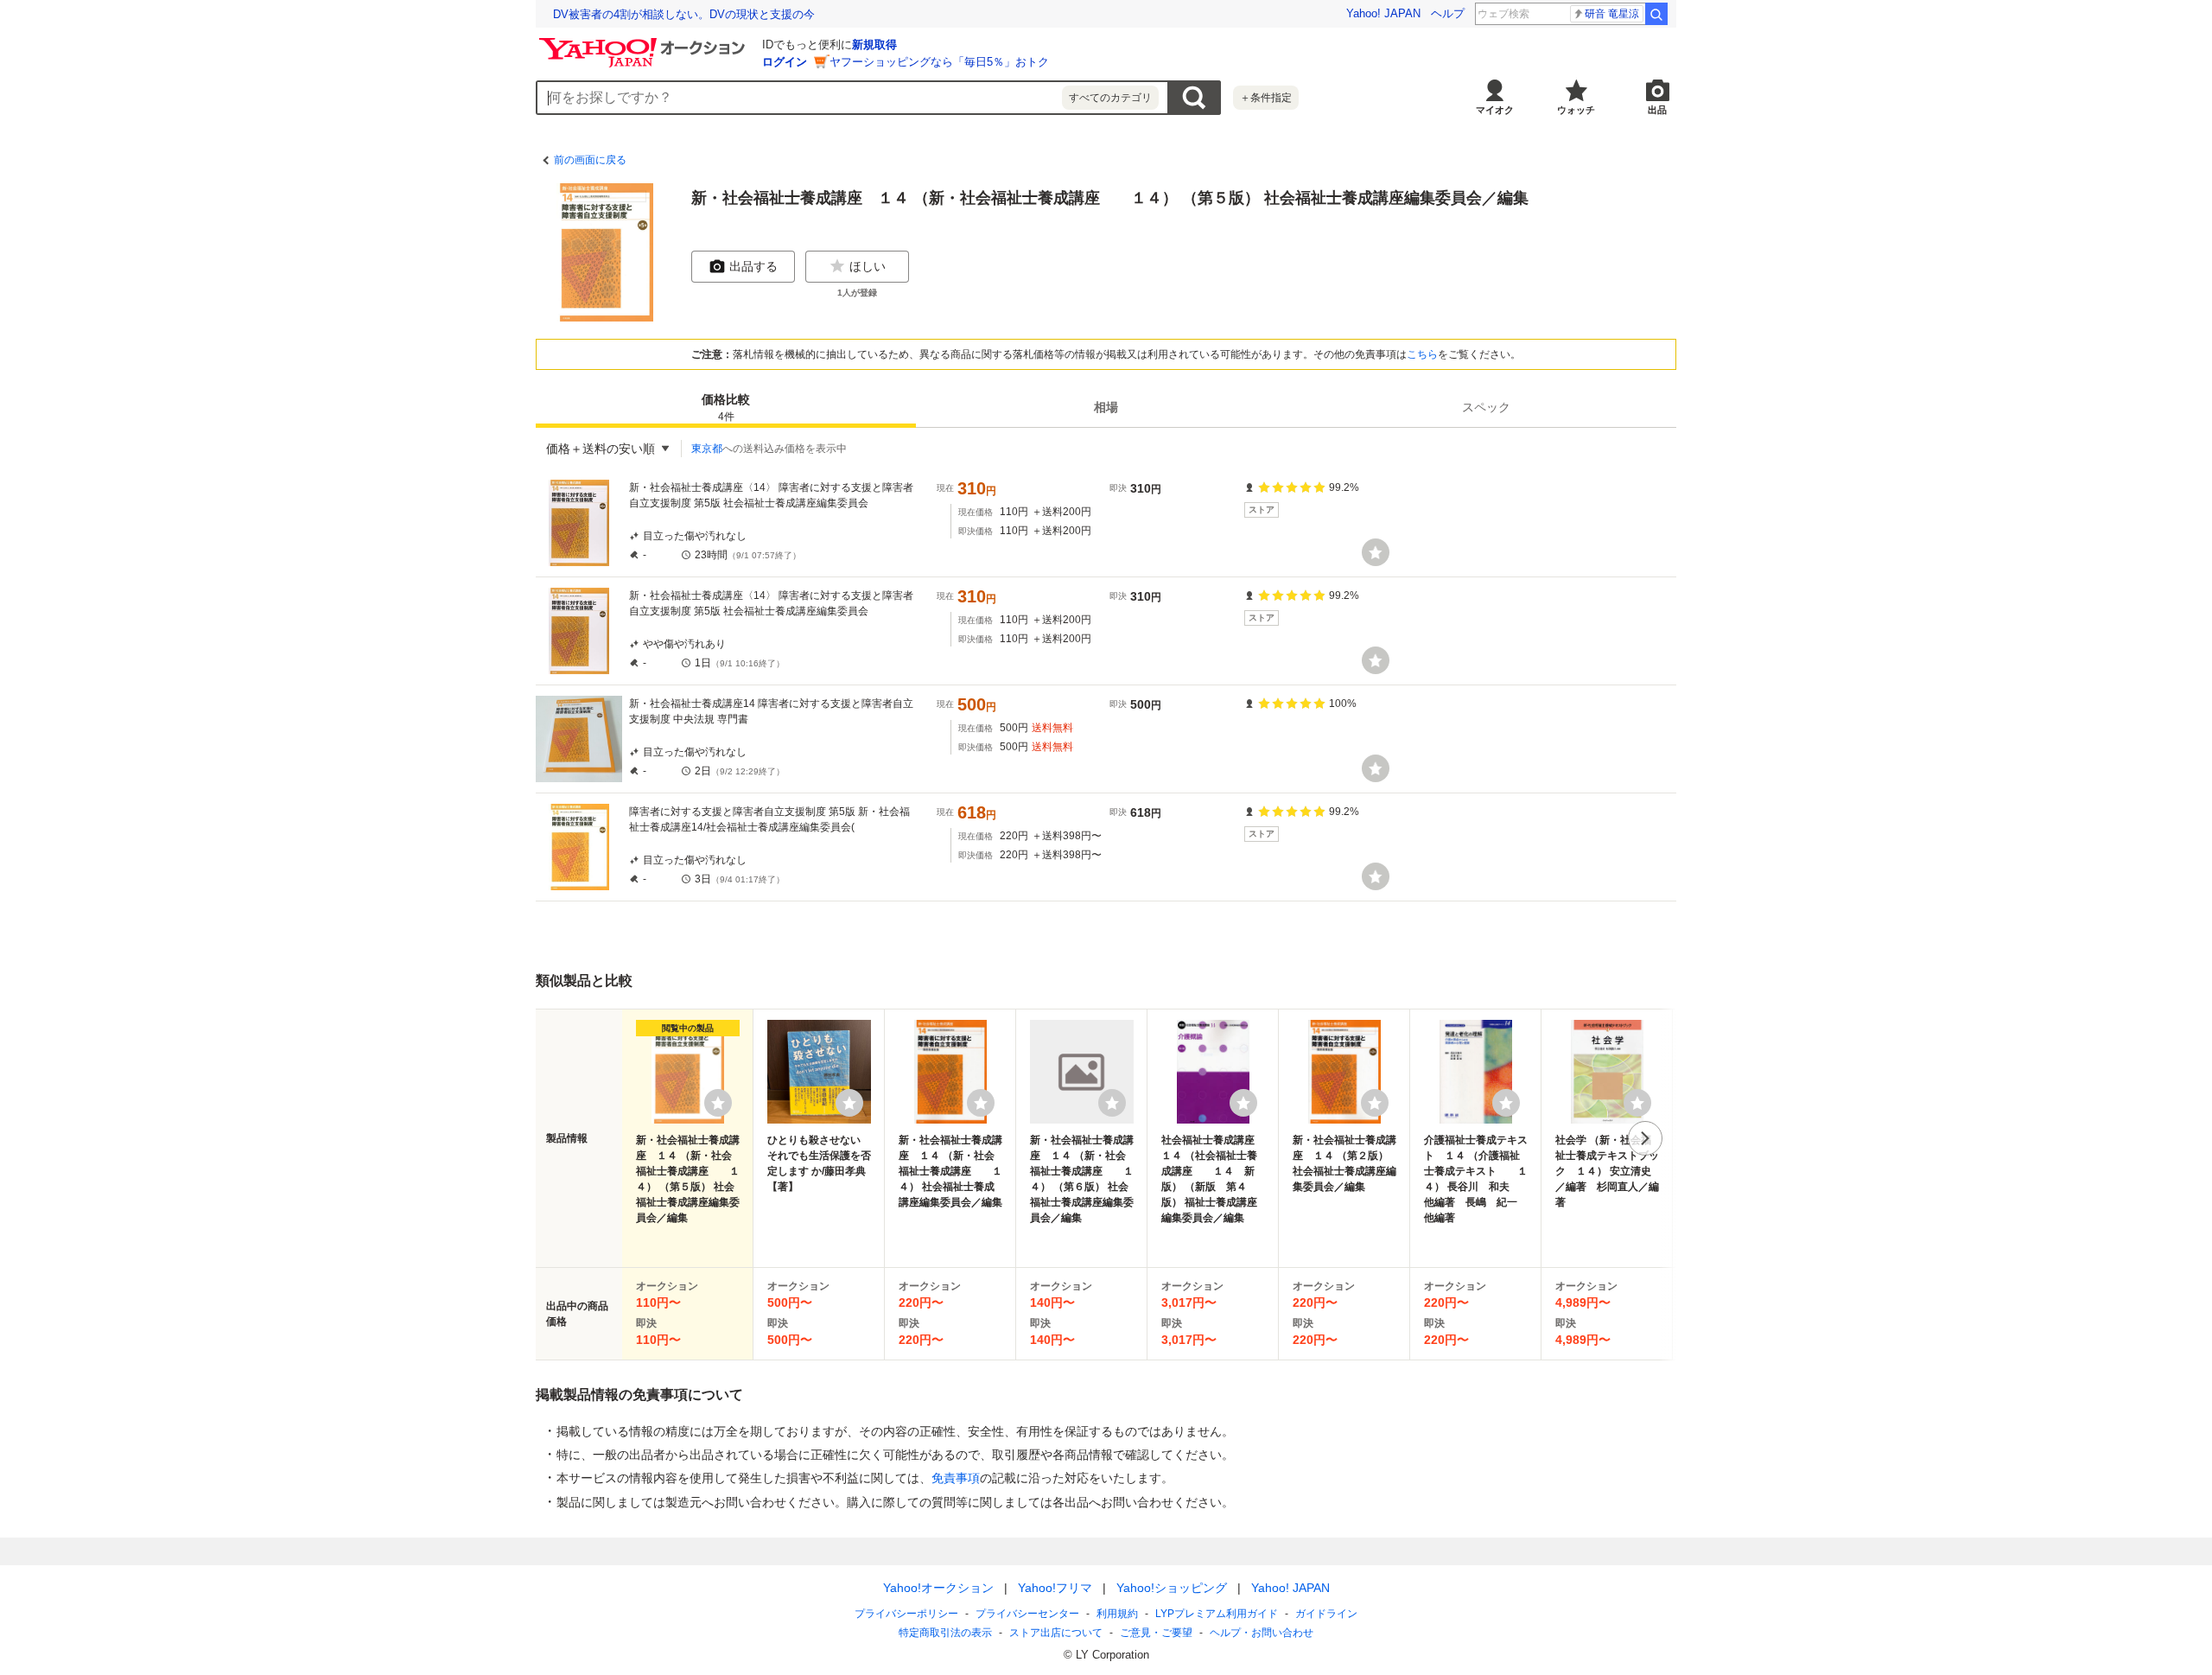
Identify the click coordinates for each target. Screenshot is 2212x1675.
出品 (1657, 110)
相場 (1106, 407)
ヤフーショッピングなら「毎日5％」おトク (939, 62)
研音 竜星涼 (1612, 14)
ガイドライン (1326, 1614)
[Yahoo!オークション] (645, 42)
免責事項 (956, 1478)
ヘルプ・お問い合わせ (1262, 1633)
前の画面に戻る (590, 160)
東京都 (707, 449)
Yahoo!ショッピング (1172, 1588)
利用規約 (1117, 1614)
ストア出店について (1056, 1633)
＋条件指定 (1266, 98)
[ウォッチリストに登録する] (718, 1103)
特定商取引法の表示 (945, 1633)
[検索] (1656, 14)
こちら (1422, 354)
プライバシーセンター (1027, 1614)
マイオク (1495, 110)
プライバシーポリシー (906, 1614)
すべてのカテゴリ (1110, 98)
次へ (1645, 1138)
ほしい (868, 266)
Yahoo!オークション (938, 1588)
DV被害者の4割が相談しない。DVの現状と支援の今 (684, 14)
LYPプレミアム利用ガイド (1217, 1614)
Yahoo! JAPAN (1383, 13)
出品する (753, 266)
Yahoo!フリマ (1055, 1588)
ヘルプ (1448, 13)
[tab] (726, 407)
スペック (1486, 407)
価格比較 (726, 408)
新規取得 (874, 45)
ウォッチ (1576, 110)
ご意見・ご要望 (1156, 1633)
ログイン (785, 62)
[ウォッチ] (1376, 552)
